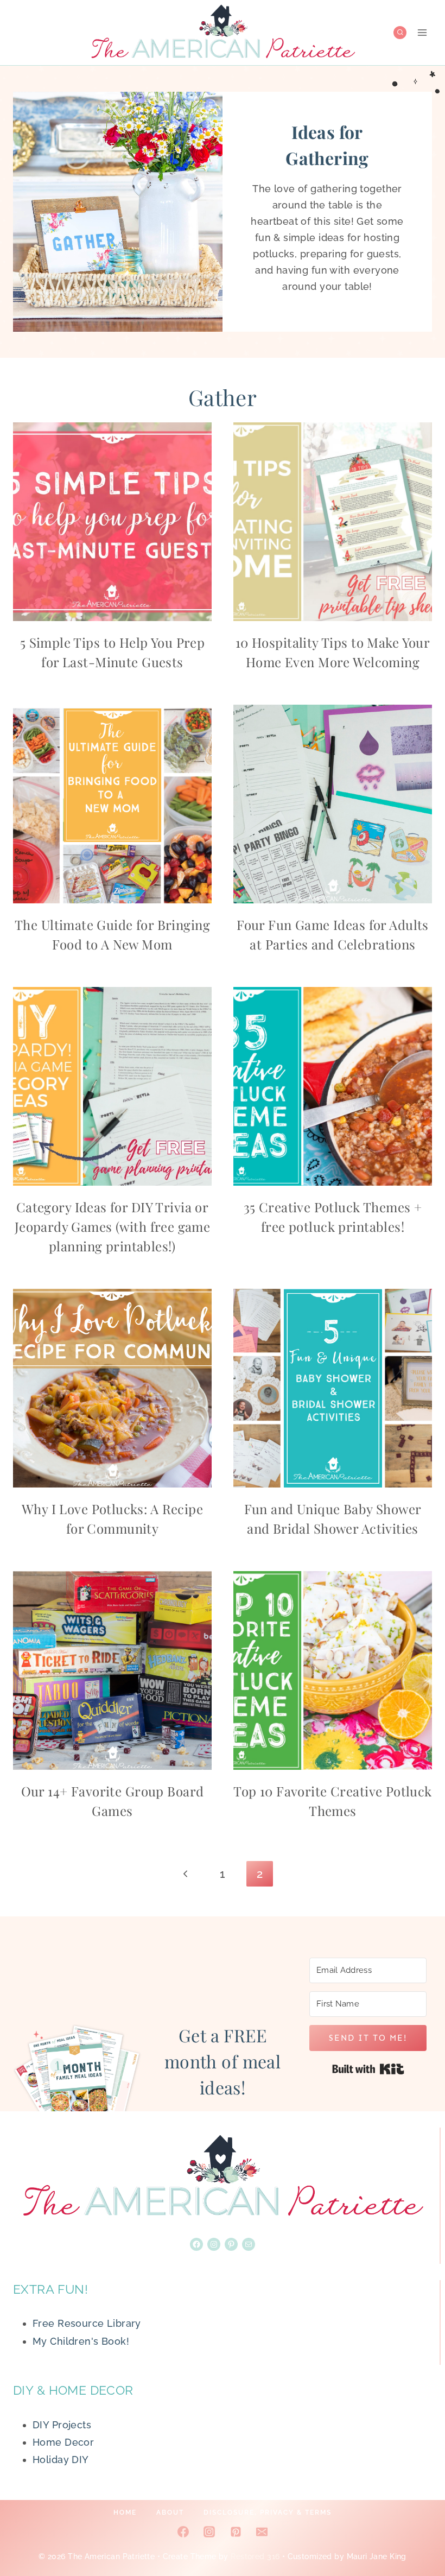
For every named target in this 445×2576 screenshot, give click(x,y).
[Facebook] (183, 2531)
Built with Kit (368, 2069)
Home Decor (63, 2442)
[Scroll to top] (417, 2532)
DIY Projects (62, 2425)
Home (125, 2512)
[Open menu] (422, 32)
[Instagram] (209, 2531)
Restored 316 (255, 2556)
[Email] (262, 2531)
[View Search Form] (400, 33)
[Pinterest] (236, 2531)
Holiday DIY (61, 2460)
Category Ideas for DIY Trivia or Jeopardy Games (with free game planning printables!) (113, 1226)
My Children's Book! (81, 2341)
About (170, 2512)
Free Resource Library (87, 2323)
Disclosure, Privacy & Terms (268, 2512)
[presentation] (112, 522)
